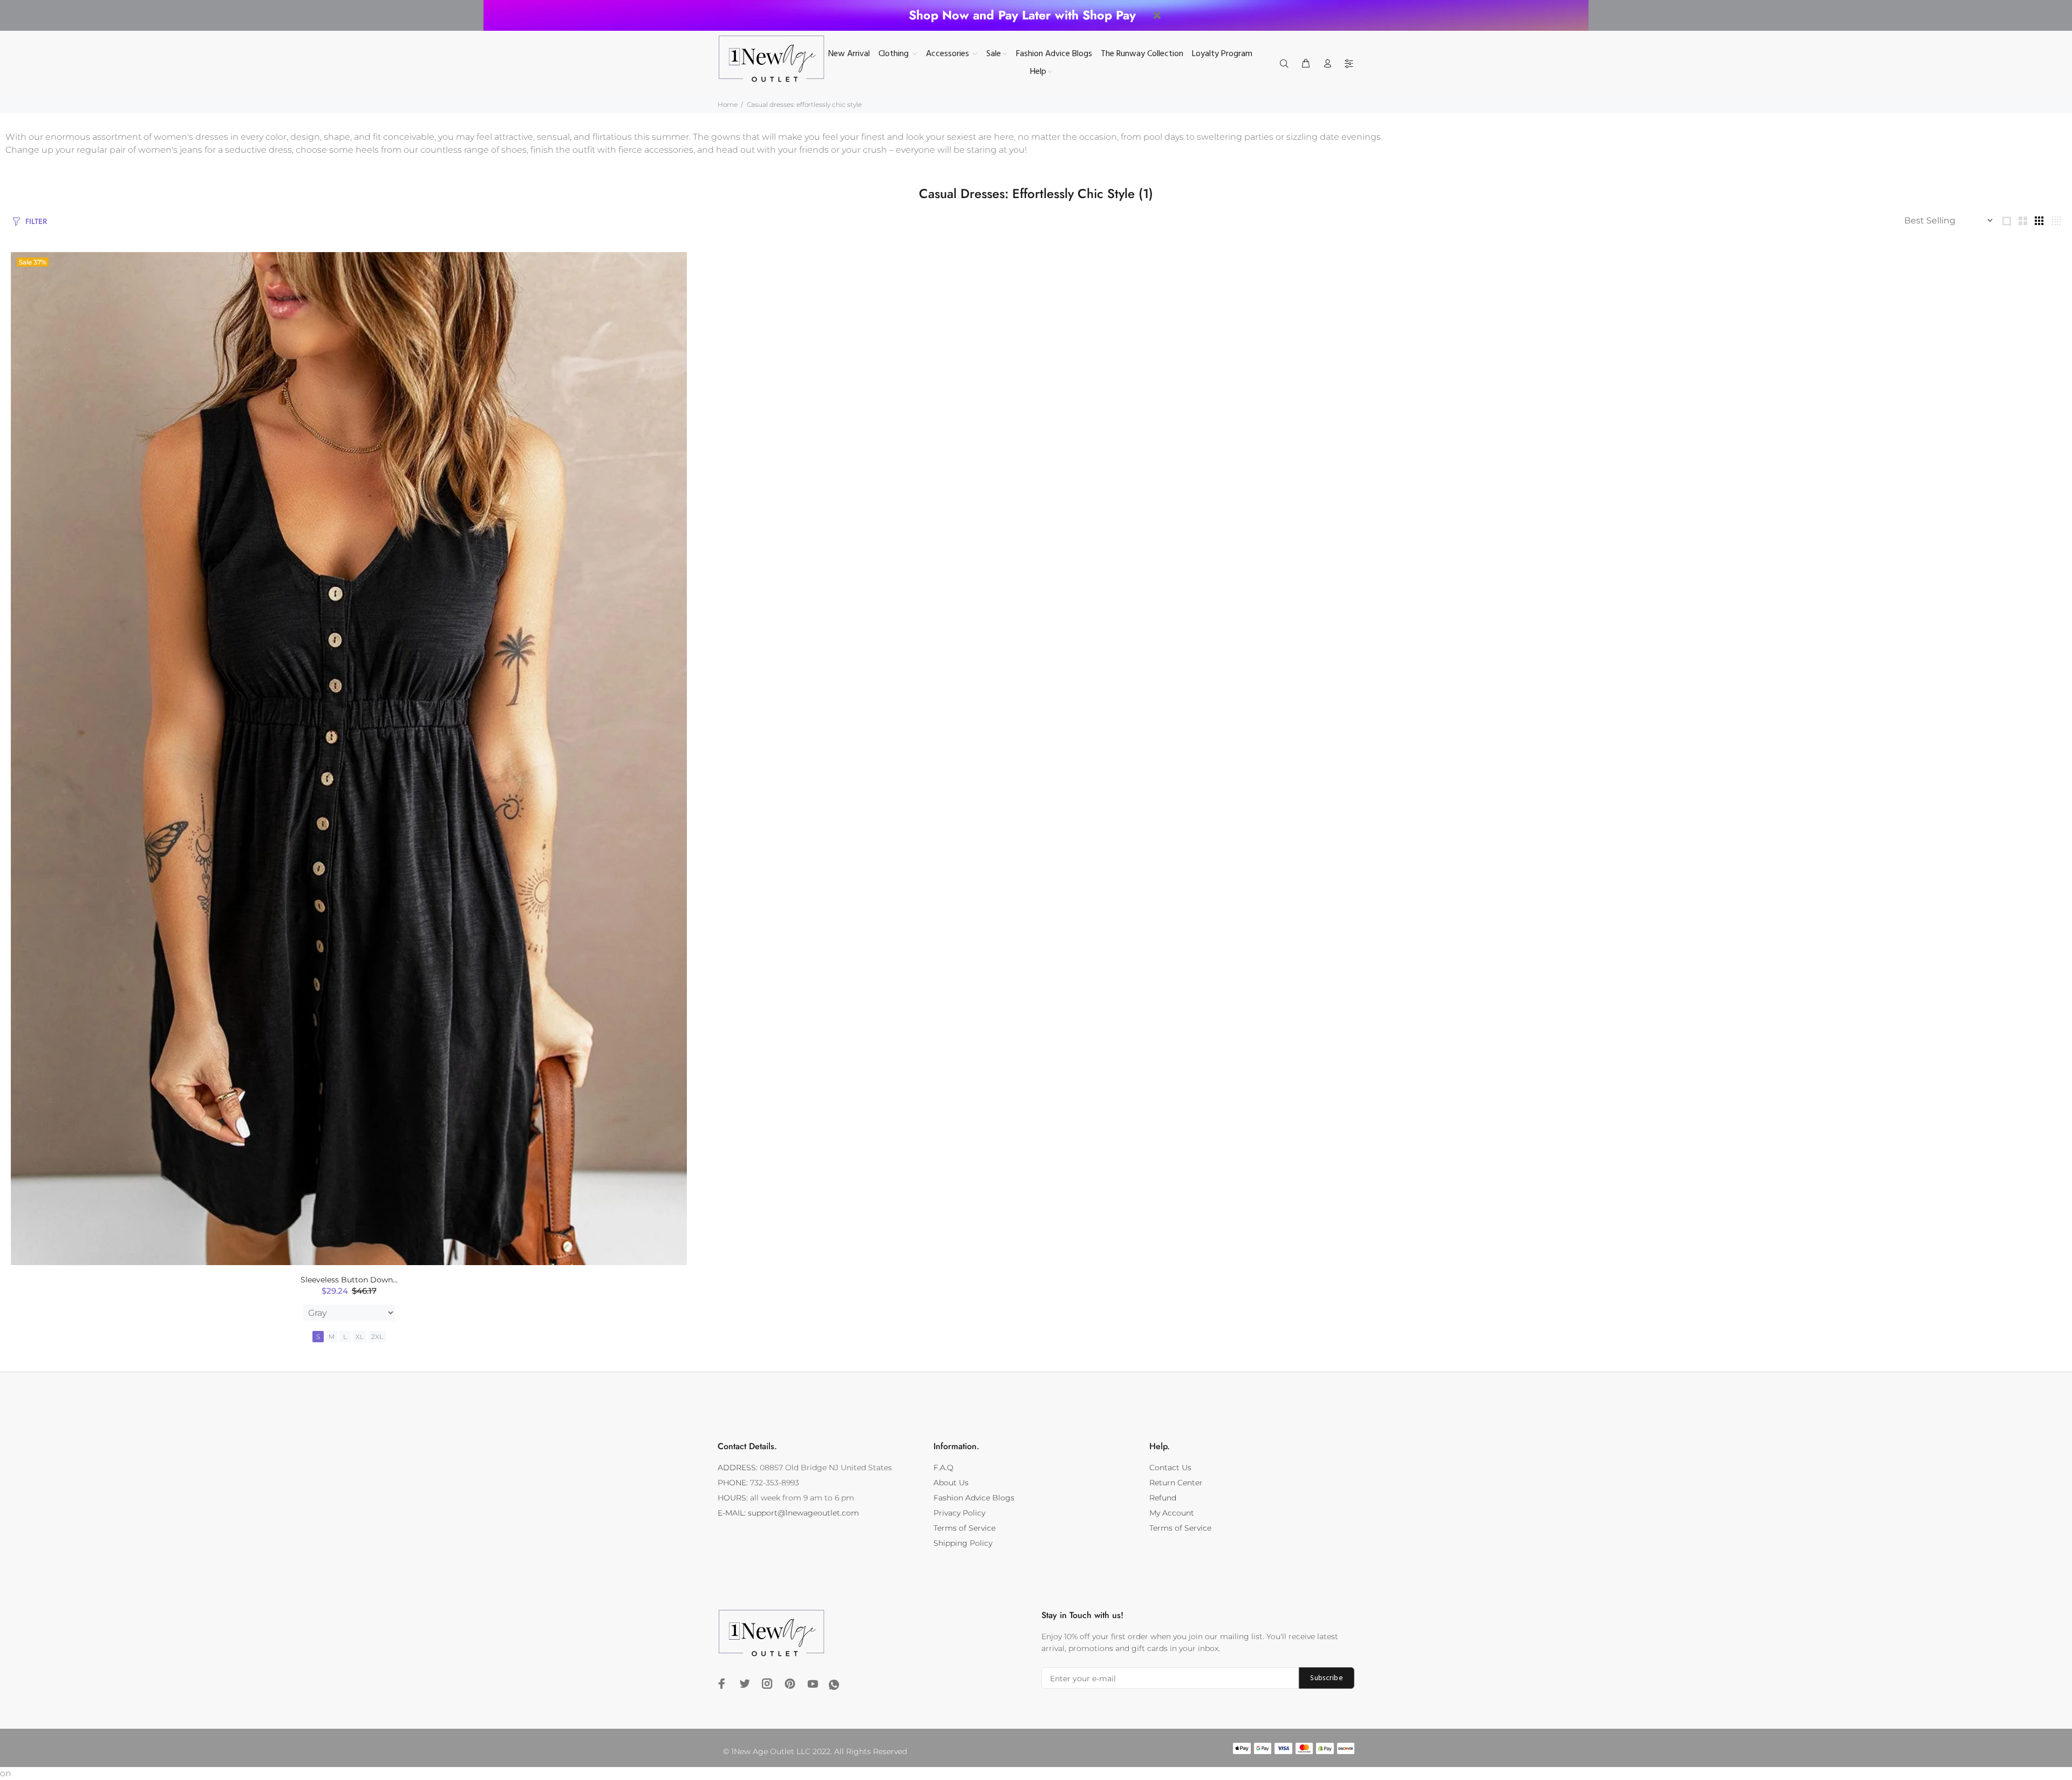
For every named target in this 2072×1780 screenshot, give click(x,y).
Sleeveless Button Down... (349, 1280)
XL (360, 1337)
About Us (951, 1483)
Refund (1163, 1498)
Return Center (1176, 1483)
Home (728, 104)
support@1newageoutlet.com (803, 1513)
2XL (377, 1337)
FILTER (36, 221)
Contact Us (1170, 1468)
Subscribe (1327, 1678)
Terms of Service (965, 1528)
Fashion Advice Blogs (974, 1498)
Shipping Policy (963, 1543)
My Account (1172, 1513)
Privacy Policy (959, 1513)
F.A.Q (943, 1468)
